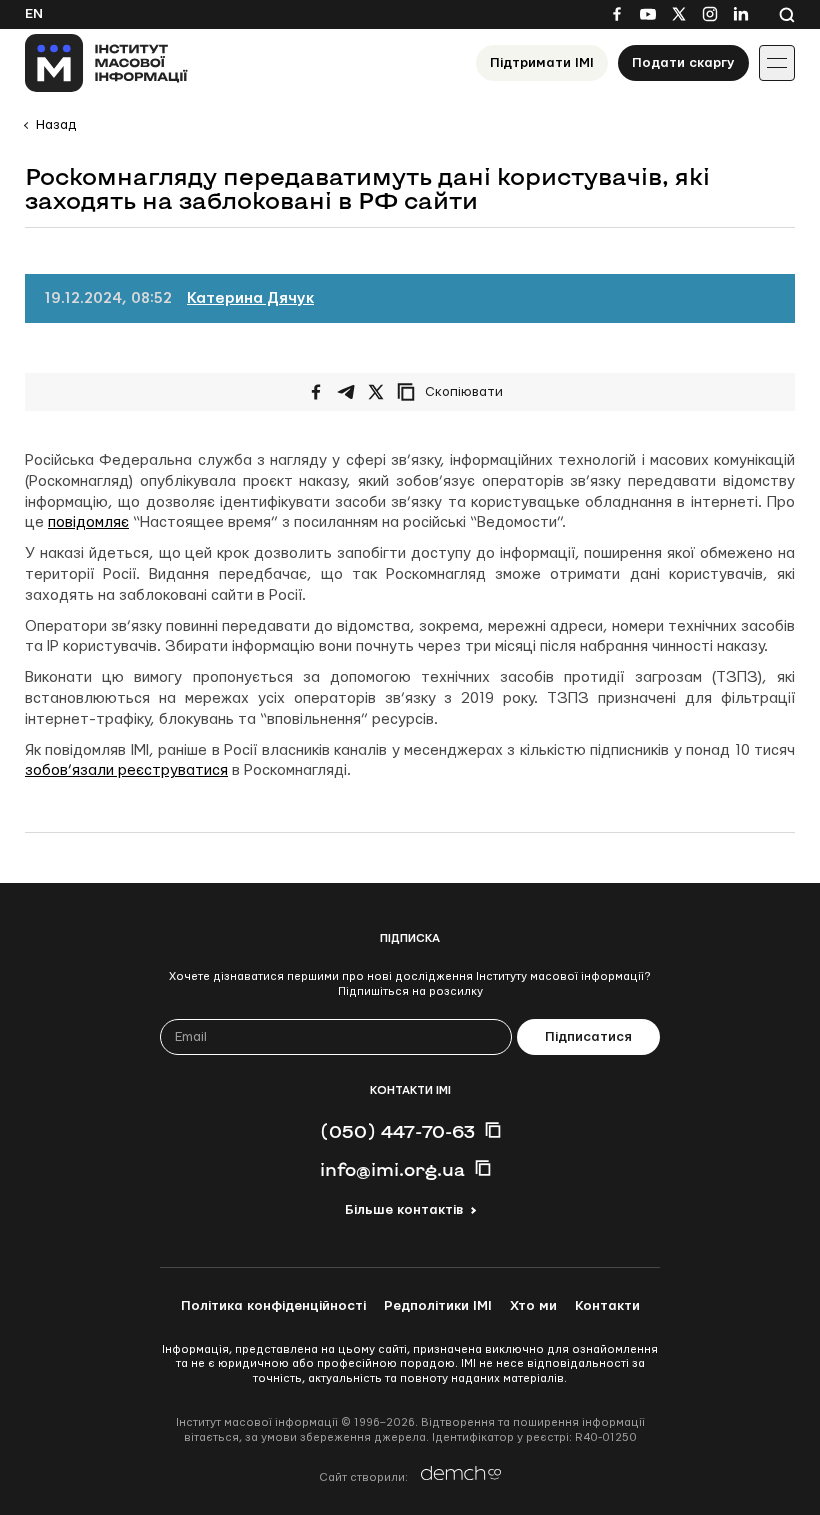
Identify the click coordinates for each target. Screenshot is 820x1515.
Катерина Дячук (250, 298)
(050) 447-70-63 (397, 1131)
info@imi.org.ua (392, 1169)
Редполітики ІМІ (438, 1306)
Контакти (607, 1306)
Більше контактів (404, 1210)
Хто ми (533, 1306)
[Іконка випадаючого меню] (777, 63)
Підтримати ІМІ (542, 63)
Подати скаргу (683, 63)
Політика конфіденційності (273, 1306)
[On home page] (106, 63)
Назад (56, 125)
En (34, 14)
